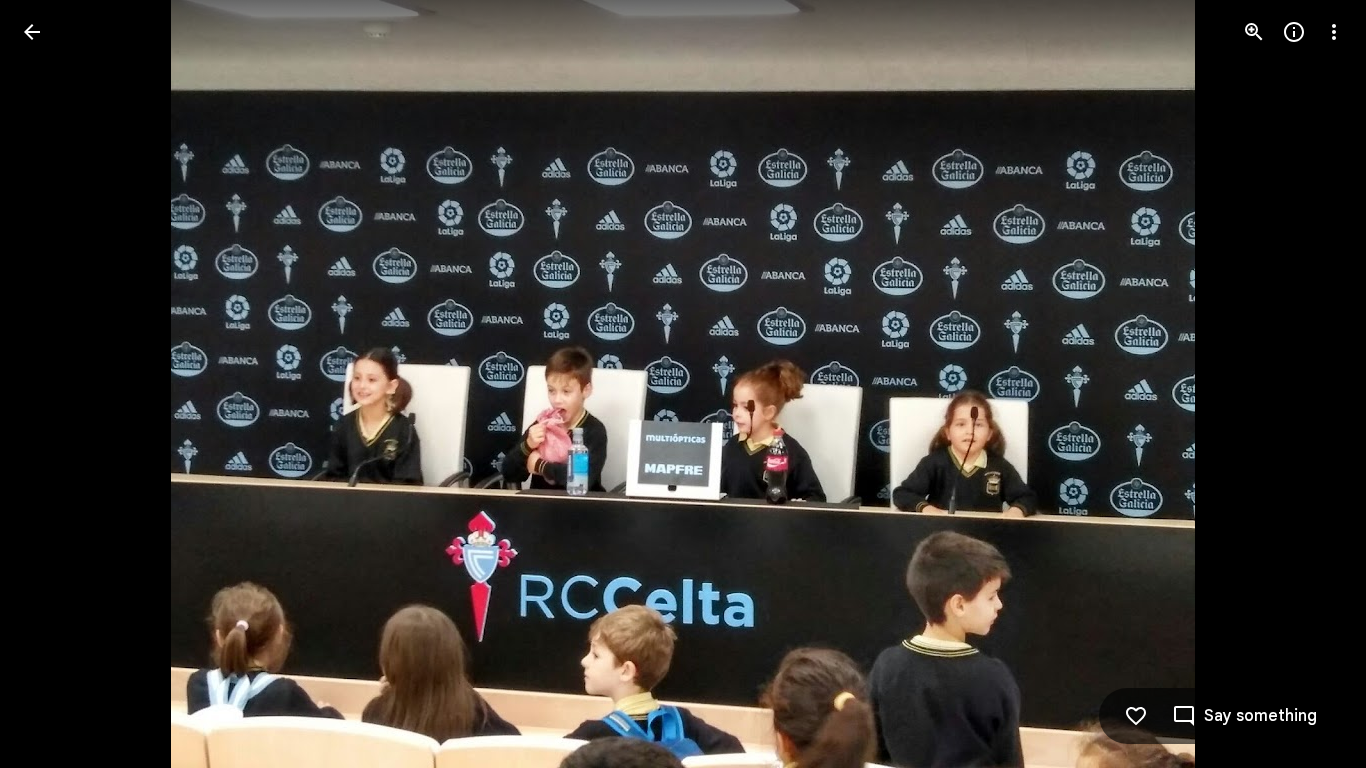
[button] (56, 384)
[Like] (1136, 716)
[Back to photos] (32, 32)
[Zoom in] (1254, 32)
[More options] (1334, 32)
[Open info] (1294, 32)
